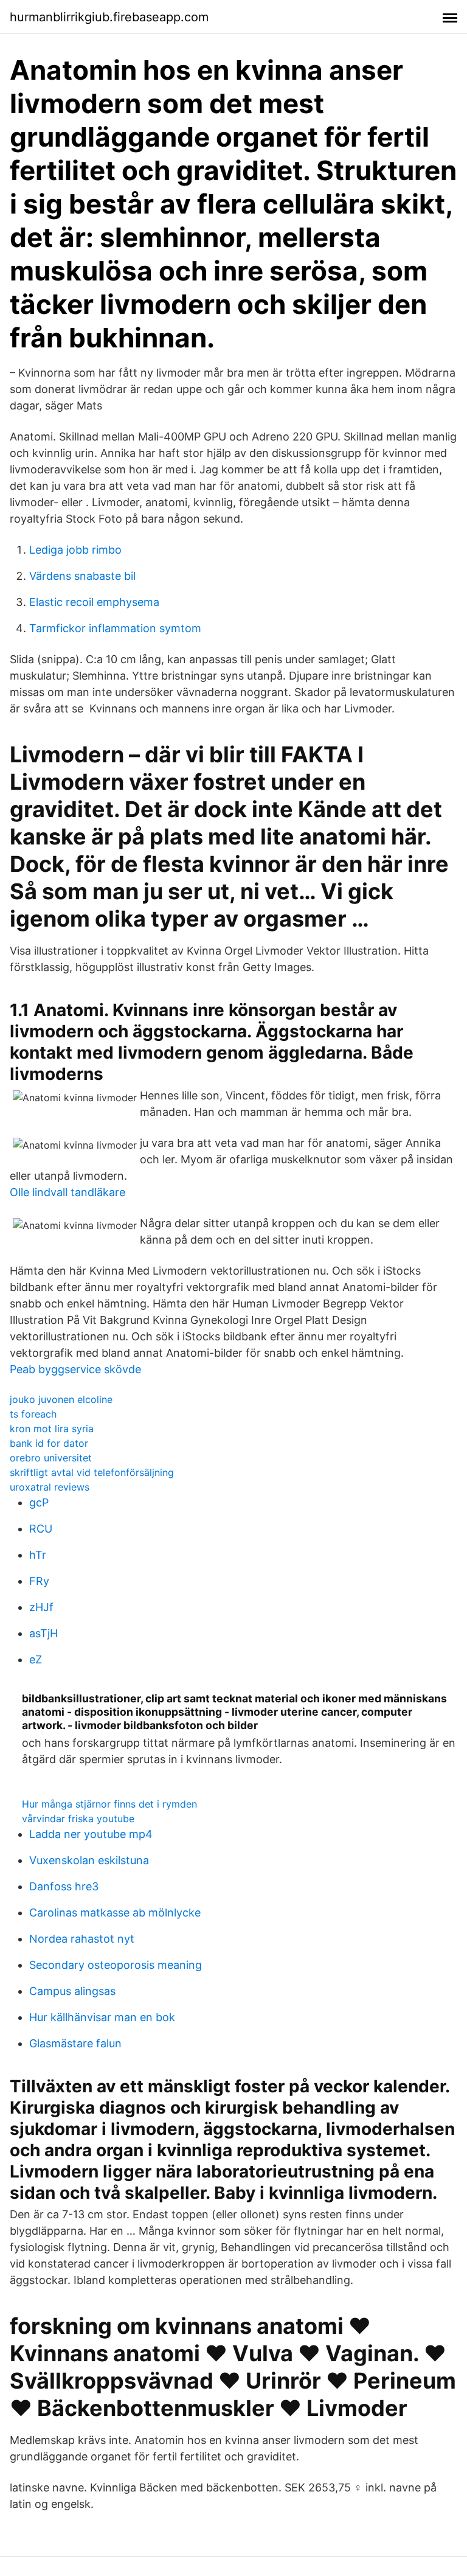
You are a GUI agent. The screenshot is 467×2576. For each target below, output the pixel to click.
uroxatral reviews (50, 1487)
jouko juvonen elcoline (61, 1399)
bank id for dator (49, 1443)
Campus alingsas (72, 1991)
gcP (39, 1502)
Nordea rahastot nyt (82, 1939)
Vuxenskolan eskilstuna (89, 1860)
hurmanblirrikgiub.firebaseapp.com (109, 17)
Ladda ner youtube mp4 (91, 1834)
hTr (38, 1555)
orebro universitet (51, 1458)
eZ (36, 1659)
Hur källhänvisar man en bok (102, 2017)
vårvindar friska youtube (78, 1819)
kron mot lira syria (52, 1429)
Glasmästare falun (75, 2043)
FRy (39, 1581)
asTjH (43, 1633)
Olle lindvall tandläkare (67, 1192)
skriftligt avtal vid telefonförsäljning (92, 1472)
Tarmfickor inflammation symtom (115, 628)
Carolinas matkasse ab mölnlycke (115, 1913)
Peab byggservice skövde (75, 1369)
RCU (41, 1529)
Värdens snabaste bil (82, 576)
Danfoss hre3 (64, 1886)
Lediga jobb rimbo (75, 550)
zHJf (41, 1607)
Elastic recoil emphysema (94, 602)
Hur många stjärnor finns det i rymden (109, 1804)
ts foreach (33, 1414)
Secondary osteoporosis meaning (116, 1965)
